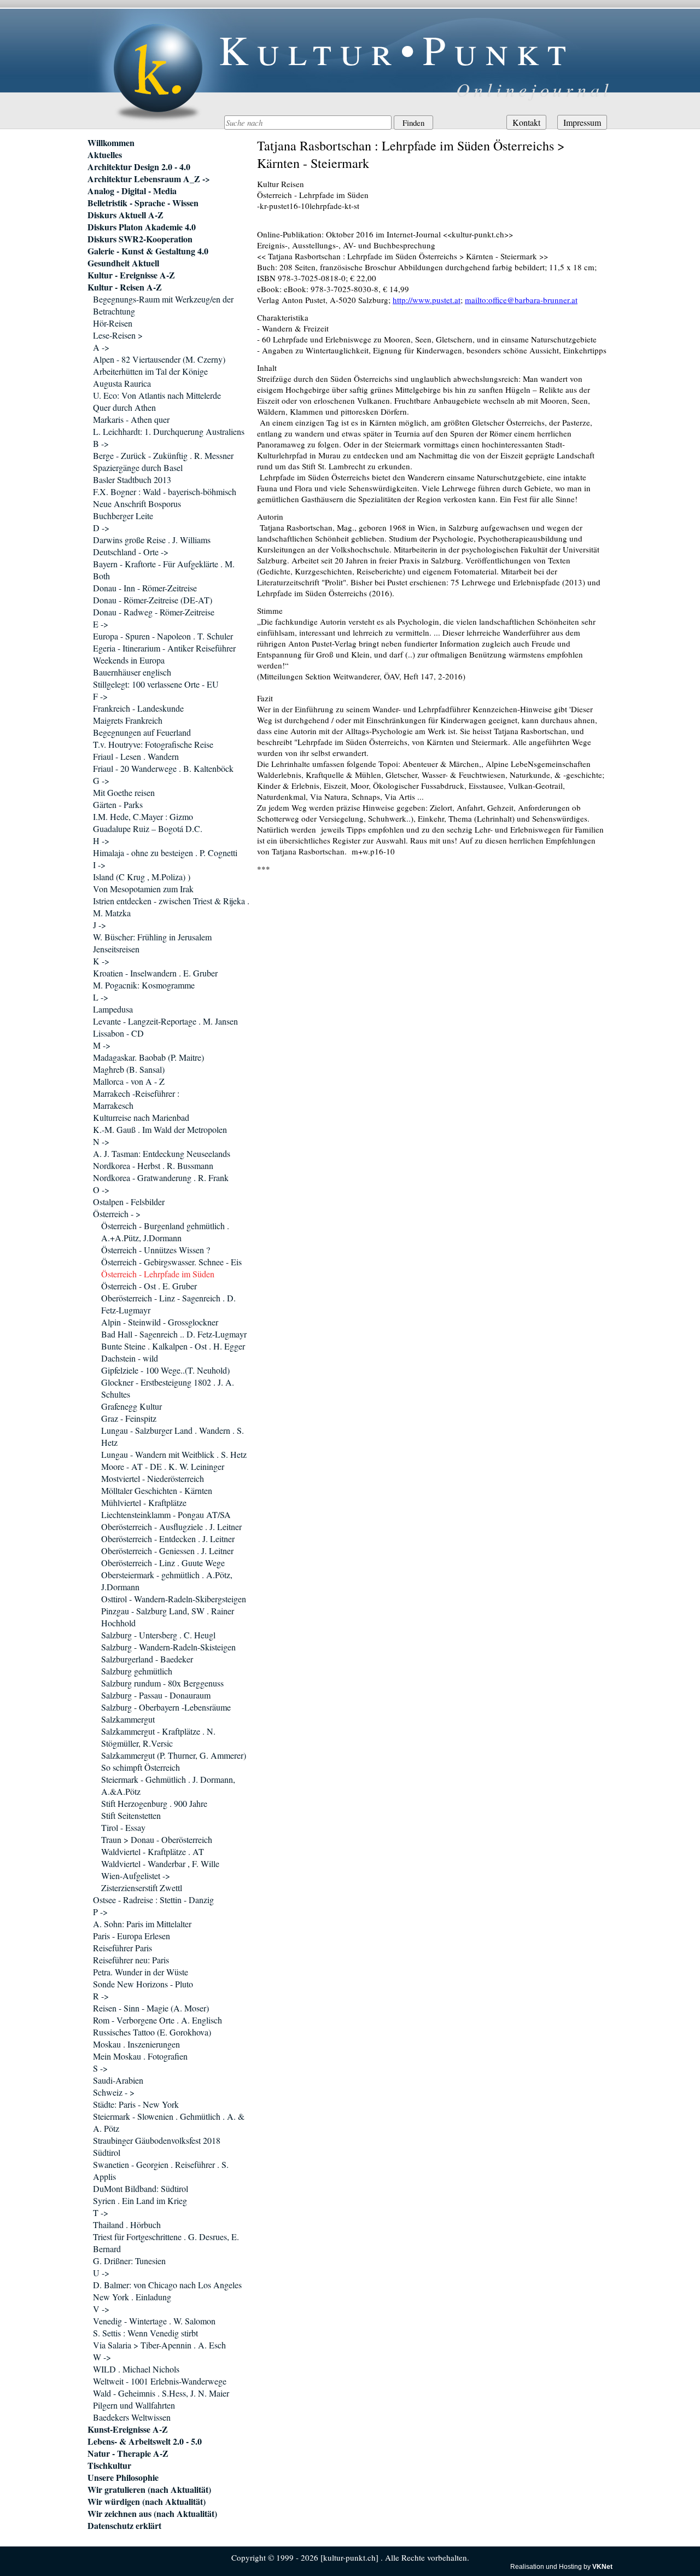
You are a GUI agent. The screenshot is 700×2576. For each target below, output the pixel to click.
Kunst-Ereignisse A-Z (128, 2429)
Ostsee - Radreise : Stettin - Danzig (153, 1900)
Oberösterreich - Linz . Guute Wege (163, 1563)
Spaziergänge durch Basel (138, 467)
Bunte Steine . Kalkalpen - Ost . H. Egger (173, 1346)
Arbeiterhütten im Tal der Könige (150, 371)
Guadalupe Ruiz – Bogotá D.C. (148, 828)
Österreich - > (117, 1214)
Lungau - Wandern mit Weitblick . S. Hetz (174, 1454)
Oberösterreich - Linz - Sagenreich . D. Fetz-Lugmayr (168, 1304)
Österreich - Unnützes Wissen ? (156, 1250)
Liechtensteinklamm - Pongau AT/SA (166, 1514)
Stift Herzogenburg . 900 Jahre (154, 1803)
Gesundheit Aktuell (123, 263)
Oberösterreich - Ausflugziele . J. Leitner (171, 1527)
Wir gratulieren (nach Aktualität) (149, 2490)
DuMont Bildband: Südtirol (141, 2188)
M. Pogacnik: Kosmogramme (144, 985)
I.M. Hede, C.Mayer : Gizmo (143, 816)
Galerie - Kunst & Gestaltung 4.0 (148, 251)
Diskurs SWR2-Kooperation (140, 239)
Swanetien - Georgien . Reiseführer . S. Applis (161, 2170)
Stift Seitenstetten (131, 1815)
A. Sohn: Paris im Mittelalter (142, 1924)
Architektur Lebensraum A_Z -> (149, 179)
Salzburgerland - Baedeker (147, 1659)
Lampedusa (113, 1009)
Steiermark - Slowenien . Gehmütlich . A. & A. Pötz (169, 2122)
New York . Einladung (132, 2297)
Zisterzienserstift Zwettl (142, 1888)
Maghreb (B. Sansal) (129, 1069)
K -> (101, 961)
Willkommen (111, 143)
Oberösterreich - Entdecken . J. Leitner (168, 1539)
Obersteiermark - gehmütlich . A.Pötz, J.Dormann (167, 1581)
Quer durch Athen (124, 407)
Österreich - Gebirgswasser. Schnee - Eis (171, 1262)
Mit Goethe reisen (124, 792)
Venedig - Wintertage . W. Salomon (154, 2321)
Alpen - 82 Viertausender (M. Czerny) (159, 359)
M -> (102, 1045)
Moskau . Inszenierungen (136, 2044)
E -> (101, 624)
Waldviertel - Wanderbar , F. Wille (160, 1863)
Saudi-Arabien (118, 2080)
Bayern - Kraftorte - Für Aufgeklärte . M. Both (164, 570)
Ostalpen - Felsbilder (129, 1202)
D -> (101, 528)
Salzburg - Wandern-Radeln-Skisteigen (168, 1647)
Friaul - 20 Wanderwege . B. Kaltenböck (163, 768)
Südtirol (107, 2152)
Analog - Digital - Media (132, 191)
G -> (101, 780)
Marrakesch (113, 1105)
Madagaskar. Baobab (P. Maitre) (148, 1057)
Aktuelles (105, 155)
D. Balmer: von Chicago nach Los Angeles (167, 2285)
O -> (101, 1190)
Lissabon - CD (118, 1033)
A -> (101, 347)
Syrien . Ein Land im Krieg (140, 2200)
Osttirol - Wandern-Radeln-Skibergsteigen (174, 1599)
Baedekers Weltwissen (132, 2417)
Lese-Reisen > (118, 335)
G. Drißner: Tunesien (129, 2261)
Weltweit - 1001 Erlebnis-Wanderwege (160, 2381)
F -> (100, 696)
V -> (101, 2309)
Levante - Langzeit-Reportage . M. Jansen (165, 1021)
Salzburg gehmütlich (137, 1671)
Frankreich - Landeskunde (138, 708)
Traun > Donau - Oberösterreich (157, 1839)
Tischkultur (109, 2465)
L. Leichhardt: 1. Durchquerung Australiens (169, 431)
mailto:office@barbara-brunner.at (521, 300)
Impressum (582, 122)
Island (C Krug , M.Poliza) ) (142, 877)
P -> (100, 1912)
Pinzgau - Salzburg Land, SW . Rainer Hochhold (168, 1617)
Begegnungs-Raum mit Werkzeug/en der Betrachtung (163, 305)
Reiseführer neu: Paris (131, 1960)
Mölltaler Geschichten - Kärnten (157, 1490)
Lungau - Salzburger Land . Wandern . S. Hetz (173, 1436)
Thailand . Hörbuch (127, 2225)
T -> (101, 2212)
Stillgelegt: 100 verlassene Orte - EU (156, 684)
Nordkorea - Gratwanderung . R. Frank (161, 1177)
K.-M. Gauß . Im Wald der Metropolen (160, 1129)
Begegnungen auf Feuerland (142, 732)
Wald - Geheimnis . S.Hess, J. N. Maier (161, 2393)
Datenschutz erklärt (124, 2526)
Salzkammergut (128, 1719)
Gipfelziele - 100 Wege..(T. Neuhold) (165, 1370)
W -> (102, 2357)
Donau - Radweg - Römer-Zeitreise (154, 612)
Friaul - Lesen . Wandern (136, 756)
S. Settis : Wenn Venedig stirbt (145, 2333)
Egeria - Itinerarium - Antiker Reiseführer (164, 648)
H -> (101, 841)
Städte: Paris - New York (136, 2104)
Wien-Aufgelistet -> (136, 1876)
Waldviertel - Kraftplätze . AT (153, 1851)
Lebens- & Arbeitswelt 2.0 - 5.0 (145, 2441)
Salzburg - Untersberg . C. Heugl (158, 1635)
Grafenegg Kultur (132, 1406)
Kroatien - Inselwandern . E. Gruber (155, 973)
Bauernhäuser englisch (132, 672)
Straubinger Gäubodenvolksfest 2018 (157, 2140)
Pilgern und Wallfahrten (134, 2405)
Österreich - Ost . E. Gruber (149, 1286)
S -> (100, 2068)
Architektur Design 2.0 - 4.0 (139, 167)
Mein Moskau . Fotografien (140, 2056)
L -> (101, 997)
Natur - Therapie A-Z (128, 2453)
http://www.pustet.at (427, 300)
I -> (99, 865)
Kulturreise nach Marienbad (141, 1117)
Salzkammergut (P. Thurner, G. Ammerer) (174, 1755)
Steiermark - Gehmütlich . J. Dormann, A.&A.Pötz (168, 1785)
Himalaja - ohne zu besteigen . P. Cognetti (165, 853)
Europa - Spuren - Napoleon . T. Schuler (163, 636)
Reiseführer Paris (122, 1948)
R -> (101, 1996)
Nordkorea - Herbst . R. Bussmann (153, 1165)
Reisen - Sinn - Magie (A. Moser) (151, 2008)
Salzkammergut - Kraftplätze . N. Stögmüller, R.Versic (158, 1737)
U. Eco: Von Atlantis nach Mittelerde (157, 395)
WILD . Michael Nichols (136, 2369)
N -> (101, 1141)
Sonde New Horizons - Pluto (143, 1984)
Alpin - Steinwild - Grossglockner (160, 1322)
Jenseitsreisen (116, 949)
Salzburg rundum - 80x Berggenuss (162, 1683)
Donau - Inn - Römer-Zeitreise (145, 588)
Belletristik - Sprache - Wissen (143, 203)
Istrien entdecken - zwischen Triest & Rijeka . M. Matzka (171, 907)
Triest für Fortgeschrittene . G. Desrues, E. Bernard (166, 2243)
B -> (101, 443)
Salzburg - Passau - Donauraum (156, 1695)
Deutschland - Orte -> (131, 552)
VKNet (602, 2567)
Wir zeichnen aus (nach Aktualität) (152, 2514)
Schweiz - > (114, 2092)
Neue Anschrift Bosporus (137, 504)
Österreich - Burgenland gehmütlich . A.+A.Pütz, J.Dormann (165, 1232)
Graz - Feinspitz (129, 1418)
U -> (101, 2273)
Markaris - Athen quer (131, 419)
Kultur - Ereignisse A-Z (131, 275)
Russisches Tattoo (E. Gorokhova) (152, 2032)
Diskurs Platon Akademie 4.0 (142, 227)
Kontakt (526, 122)
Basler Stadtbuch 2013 (132, 479)
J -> (100, 925)
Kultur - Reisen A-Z (125, 287)
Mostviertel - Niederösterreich (153, 1478)
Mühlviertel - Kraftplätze (144, 1502)
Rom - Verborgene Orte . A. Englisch (157, 2020)
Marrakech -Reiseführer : (136, 1093)
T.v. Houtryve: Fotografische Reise (153, 744)
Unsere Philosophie (123, 2478)
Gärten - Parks (118, 804)
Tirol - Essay (123, 1827)
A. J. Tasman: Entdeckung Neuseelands (162, 1153)
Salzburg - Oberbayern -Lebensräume (166, 1707)
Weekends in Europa (129, 660)
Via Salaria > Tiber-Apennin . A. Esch (159, 2345)
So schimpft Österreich (141, 1767)
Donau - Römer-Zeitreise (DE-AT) (153, 600)
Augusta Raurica (122, 383)
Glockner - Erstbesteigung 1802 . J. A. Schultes (168, 1388)
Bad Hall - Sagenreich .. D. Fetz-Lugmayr (174, 1334)
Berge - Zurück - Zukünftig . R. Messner (163, 455)
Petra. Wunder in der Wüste (141, 1972)
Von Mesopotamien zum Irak (143, 889)
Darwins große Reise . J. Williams (152, 540)
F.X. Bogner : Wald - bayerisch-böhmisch (165, 492)
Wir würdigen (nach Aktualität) (147, 2502)
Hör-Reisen (113, 323)
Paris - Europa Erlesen (132, 1936)
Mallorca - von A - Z (129, 1081)
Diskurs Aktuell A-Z (126, 215)
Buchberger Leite (123, 516)
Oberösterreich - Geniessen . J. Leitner (167, 1551)
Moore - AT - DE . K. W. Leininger (163, 1466)
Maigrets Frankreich (128, 720)
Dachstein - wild (130, 1358)
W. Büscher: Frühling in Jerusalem (152, 937)
